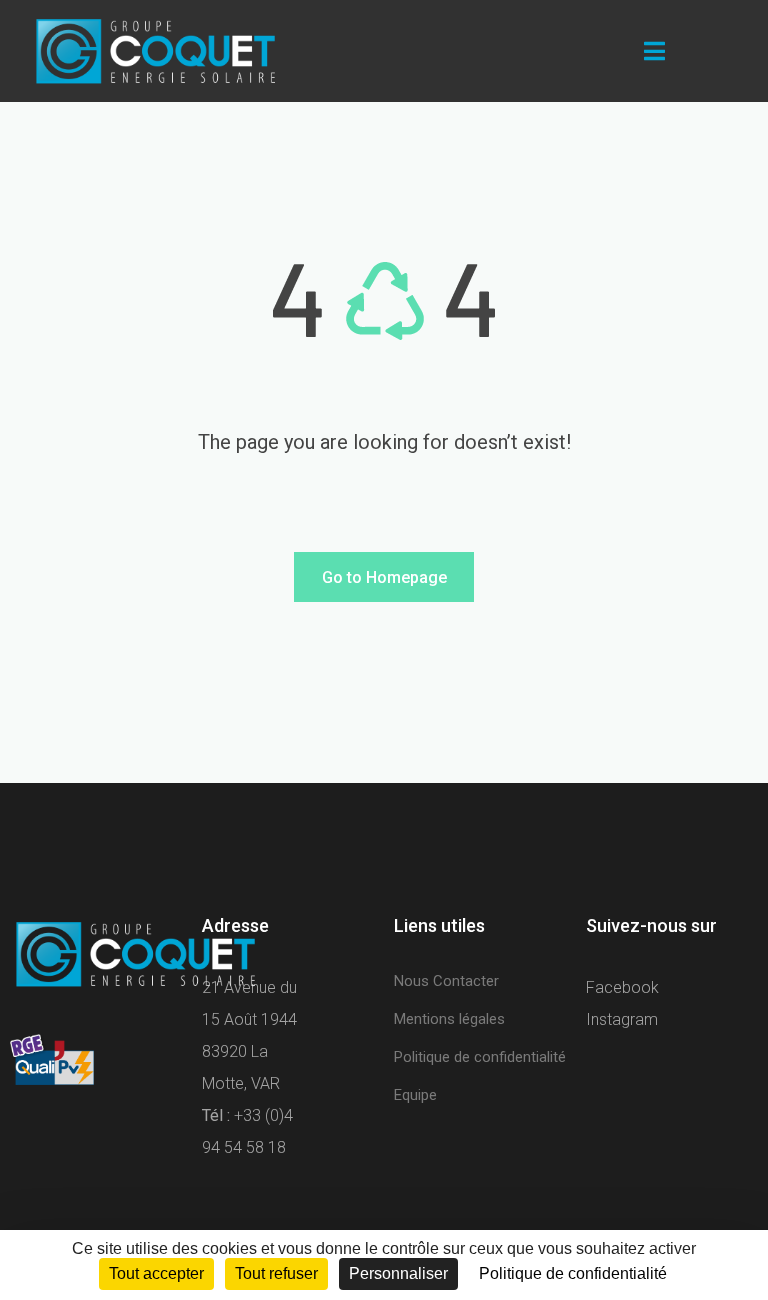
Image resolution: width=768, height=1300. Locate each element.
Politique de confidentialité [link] (573, 1273)
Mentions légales (449, 1019)
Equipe (415, 1095)
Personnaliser (398, 1273)
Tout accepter (156, 1273)
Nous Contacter (446, 981)
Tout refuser (276, 1273)
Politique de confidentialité (480, 1057)
